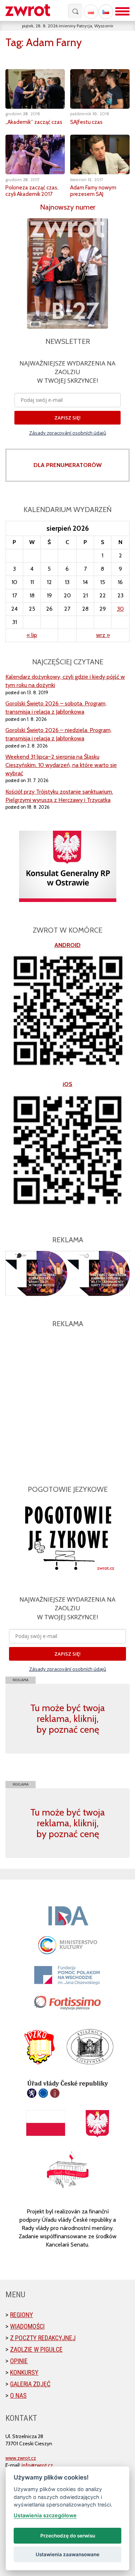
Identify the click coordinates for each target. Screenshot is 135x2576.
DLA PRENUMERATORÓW (67, 465)
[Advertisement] (67, 1402)
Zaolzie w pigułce (36, 2349)
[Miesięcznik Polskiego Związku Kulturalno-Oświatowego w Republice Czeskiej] (31, 11)
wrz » (103, 635)
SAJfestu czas (86, 122)
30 (120, 609)
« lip (32, 635)
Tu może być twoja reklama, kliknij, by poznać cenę (67, 1719)
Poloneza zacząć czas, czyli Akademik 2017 (32, 191)
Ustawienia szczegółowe (45, 2515)
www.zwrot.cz (21, 2458)
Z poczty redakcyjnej (43, 2338)
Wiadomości (27, 2326)
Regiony (22, 2315)
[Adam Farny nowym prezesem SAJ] (100, 154)
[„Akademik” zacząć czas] (35, 89)
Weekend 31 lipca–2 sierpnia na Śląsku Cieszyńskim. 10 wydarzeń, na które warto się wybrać (61, 765)
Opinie (19, 2361)
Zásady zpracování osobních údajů (68, 433)
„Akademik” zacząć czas (34, 122)
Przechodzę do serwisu (68, 2536)
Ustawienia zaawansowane (67, 2554)
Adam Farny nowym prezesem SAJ (93, 191)
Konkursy (24, 2372)
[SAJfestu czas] (100, 89)
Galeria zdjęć (30, 2384)
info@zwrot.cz (37, 2465)
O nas (18, 2395)
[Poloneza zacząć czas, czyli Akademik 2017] (35, 154)
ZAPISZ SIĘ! (67, 418)
